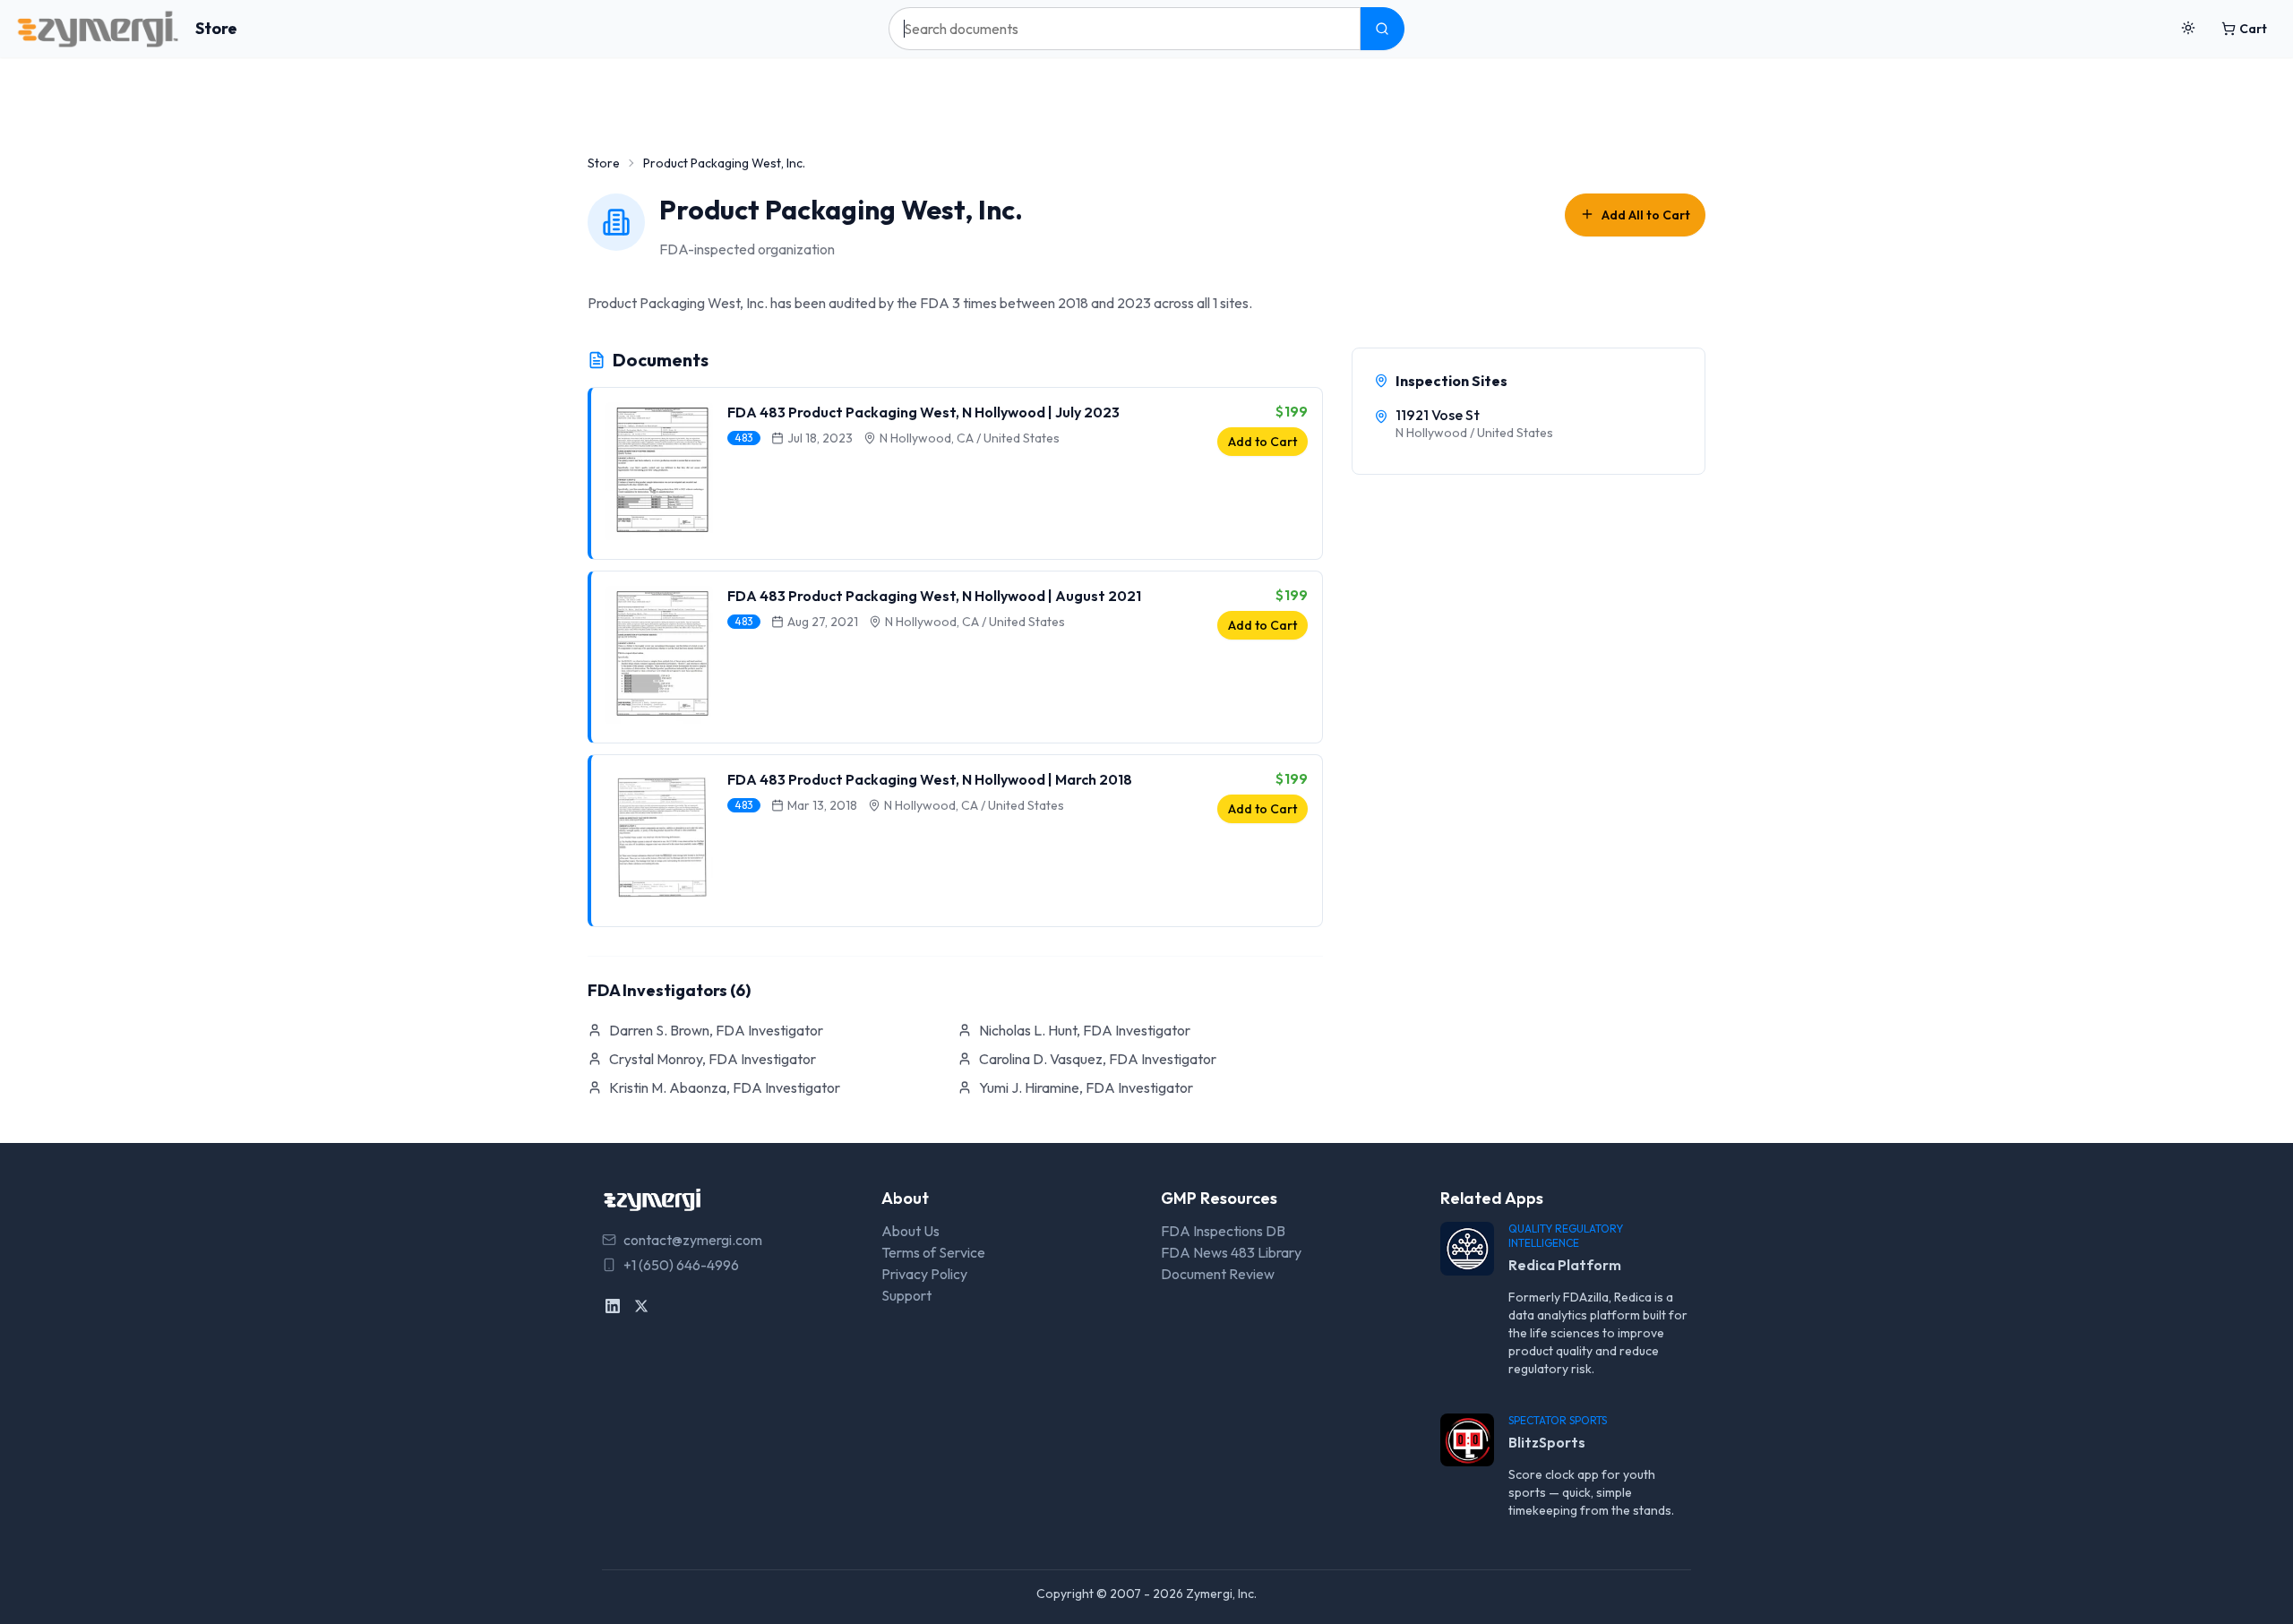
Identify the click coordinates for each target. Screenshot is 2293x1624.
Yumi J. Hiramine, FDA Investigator (1086, 1087)
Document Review (1218, 1274)
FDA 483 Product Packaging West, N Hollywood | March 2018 (930, 779)
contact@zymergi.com (693, 1240)
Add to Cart (1262, 442)
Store (216, 28)
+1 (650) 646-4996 (681, 1265)
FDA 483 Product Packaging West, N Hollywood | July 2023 (923, 412)
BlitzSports (1547, 1442)
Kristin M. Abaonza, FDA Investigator (725, 1087)
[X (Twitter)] (641, 1306)
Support (906, 1295)
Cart (2253, 29)
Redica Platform (1565, 1265)
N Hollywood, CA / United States (970, 438)
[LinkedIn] (613, 1306)
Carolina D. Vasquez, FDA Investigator (1098, 1059)
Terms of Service (933, 1252)
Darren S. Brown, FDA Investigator (716, 1030)
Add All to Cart (1646, 215)
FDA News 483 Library (1231, 1252)
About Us (910, 1231)
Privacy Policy (924, 1274)
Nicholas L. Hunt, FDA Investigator (1085, 1030)
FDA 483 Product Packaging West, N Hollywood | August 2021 (934, 596)
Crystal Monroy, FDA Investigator (713, 1059)
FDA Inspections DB (1223, 1231)
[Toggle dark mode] (2188, 29)
